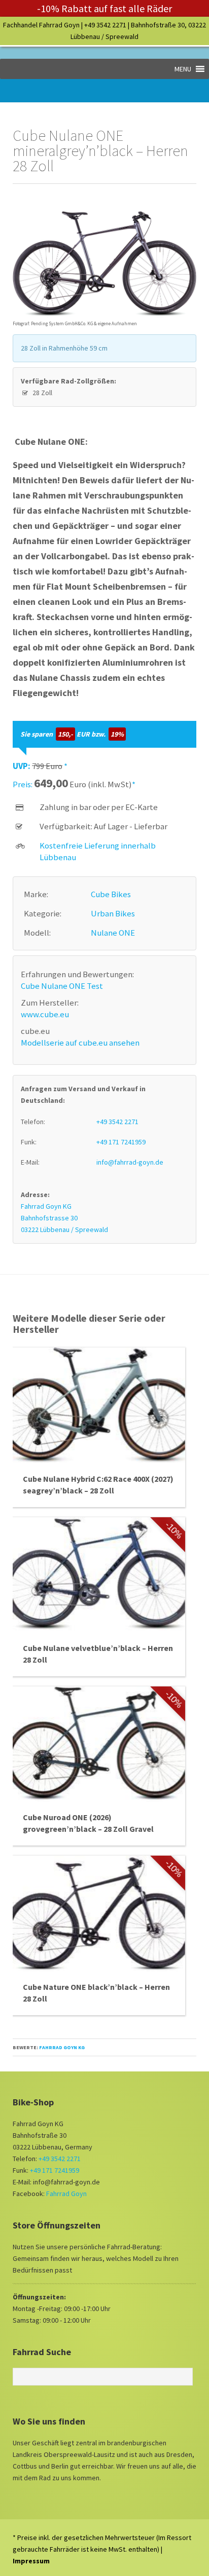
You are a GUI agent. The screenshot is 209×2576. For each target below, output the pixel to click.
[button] (183, 69)
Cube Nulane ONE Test (62, 986)
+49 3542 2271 (105, 25)
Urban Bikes (113, 913)
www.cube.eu (45, 1014)
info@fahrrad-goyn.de (130, 1162)
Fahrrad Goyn (66, 2194)
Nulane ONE (113, 933)
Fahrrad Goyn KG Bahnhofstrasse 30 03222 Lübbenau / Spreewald (64, 1218)
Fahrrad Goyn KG (62, 2047)
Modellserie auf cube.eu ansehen (80, 1043)
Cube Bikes (111, 894)
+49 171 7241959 (121, 1142)
